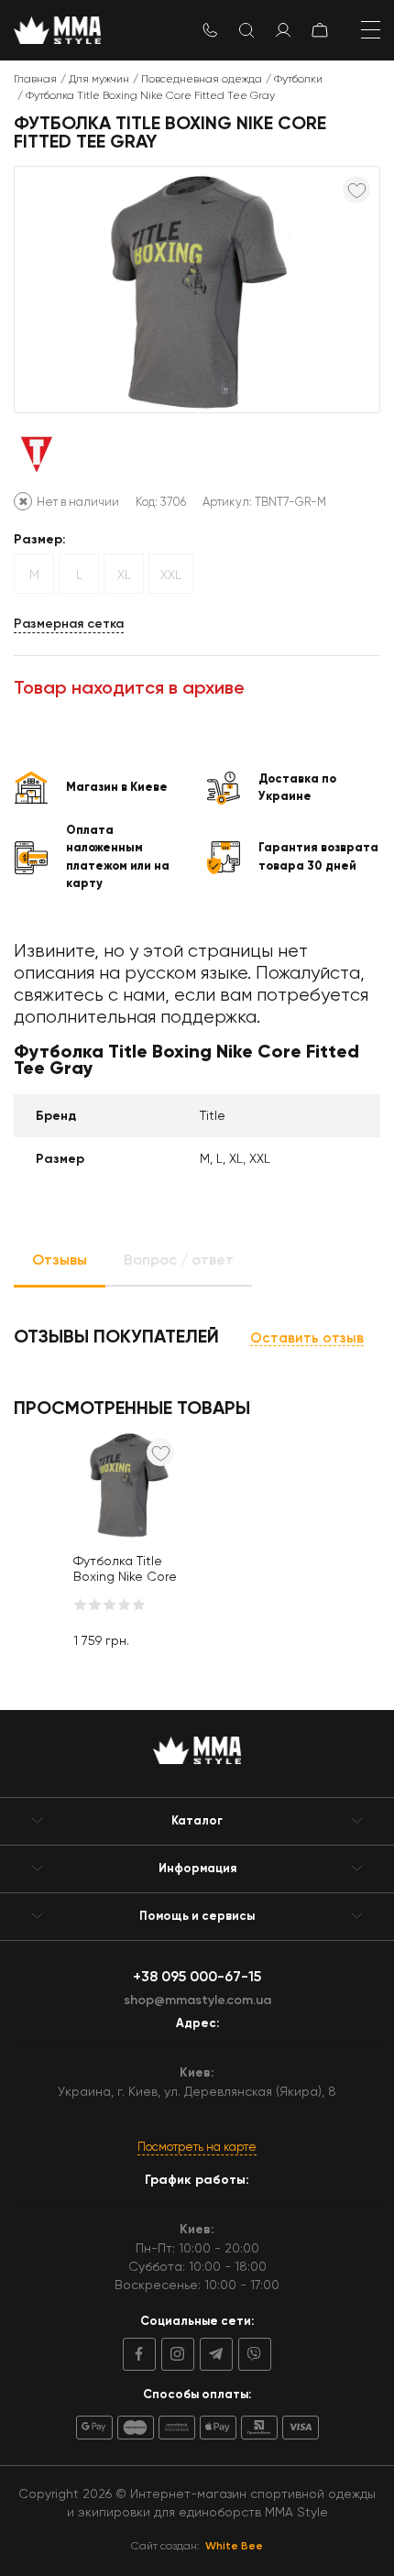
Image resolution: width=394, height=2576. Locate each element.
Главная (35, 79)
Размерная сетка (69, 624)
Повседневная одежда (202, 79)
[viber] (252, 2354)
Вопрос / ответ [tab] (179, 1260)
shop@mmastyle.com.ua (197, 2000)
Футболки (298, 79)
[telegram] (213, 2354)
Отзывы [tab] (60, 1260)
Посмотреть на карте (197, 2147)
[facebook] (139, 2354)
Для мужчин (99, 79)
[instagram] (175, 2354)
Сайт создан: (197, 2546)
